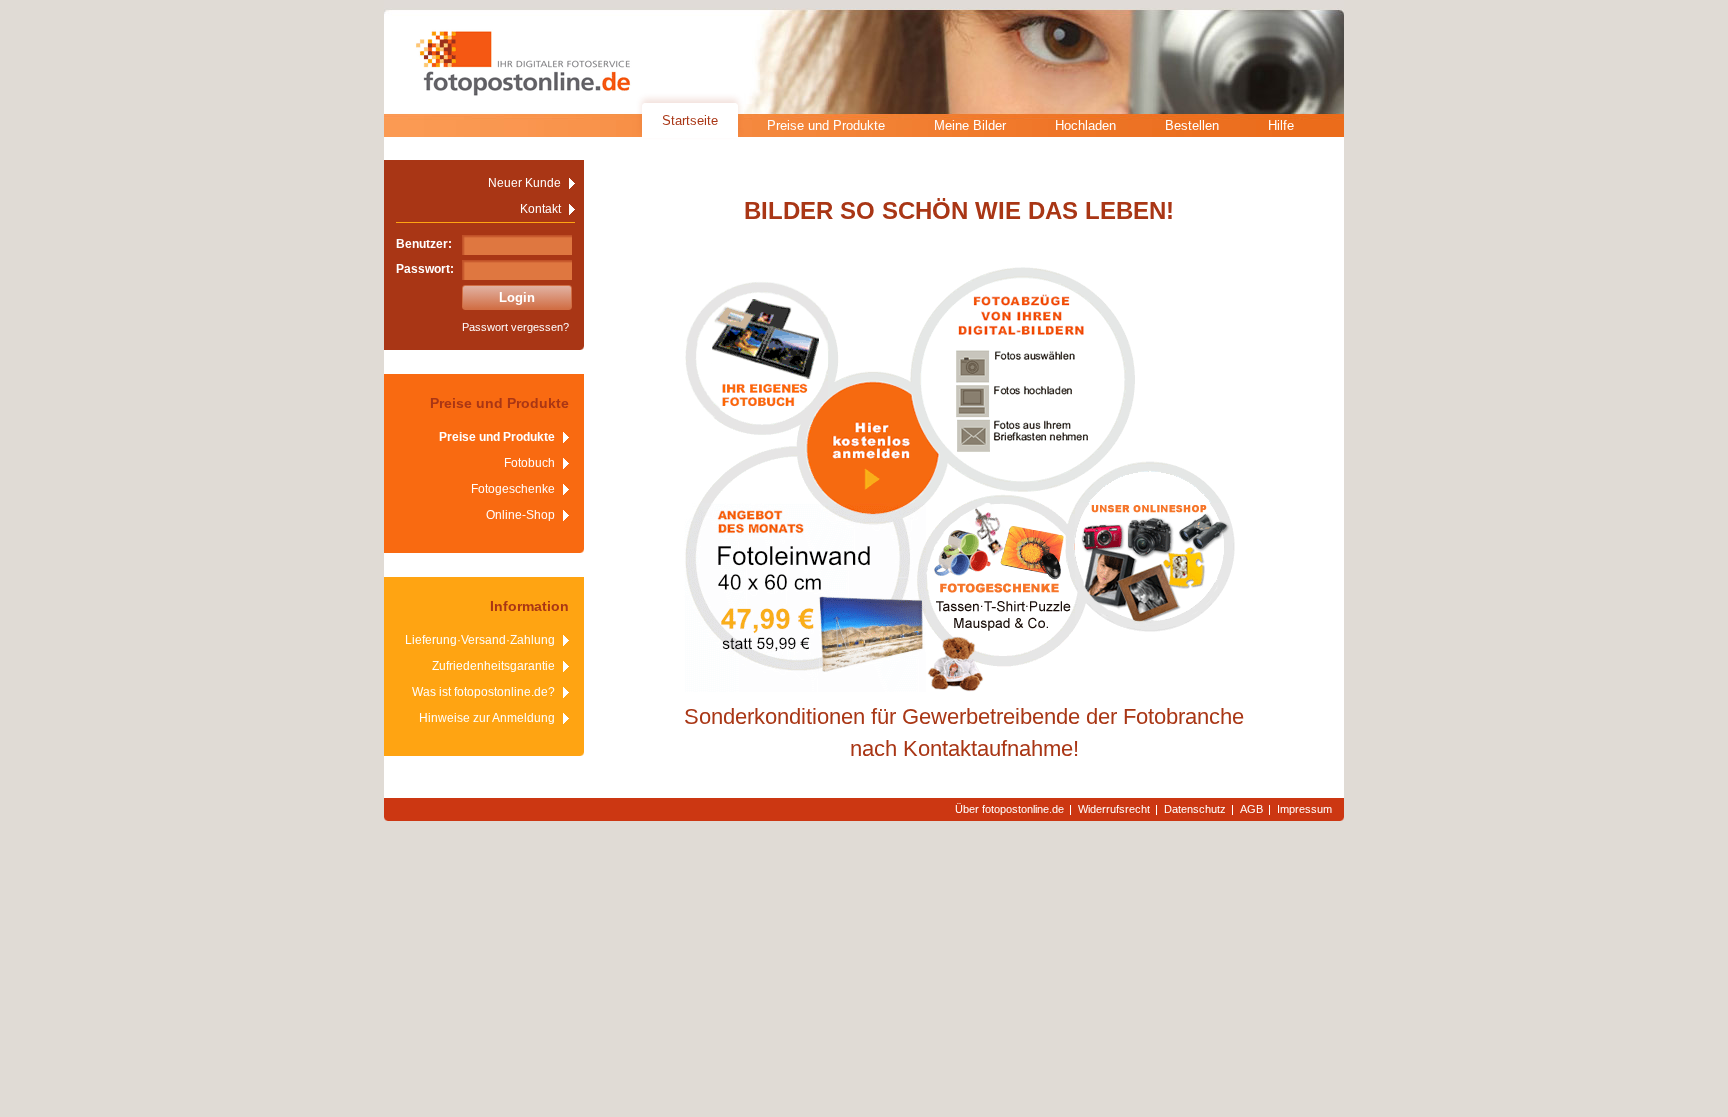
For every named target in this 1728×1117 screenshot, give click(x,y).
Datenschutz (1195, 809)
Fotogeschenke (513, 489)
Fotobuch (529, 463)
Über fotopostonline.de (1009, 809)
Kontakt (540, 209)
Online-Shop (520, 515)
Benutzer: (424, 244)
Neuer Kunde (524, 183)
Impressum (1304, 809)
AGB (1251, 809)
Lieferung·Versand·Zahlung (480, 640)
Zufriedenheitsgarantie (493, 666)
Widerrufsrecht (1114, 809)
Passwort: (425, 269)
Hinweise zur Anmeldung (487, 718)
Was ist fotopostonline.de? (483, 692)
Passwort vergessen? (515, 327)
